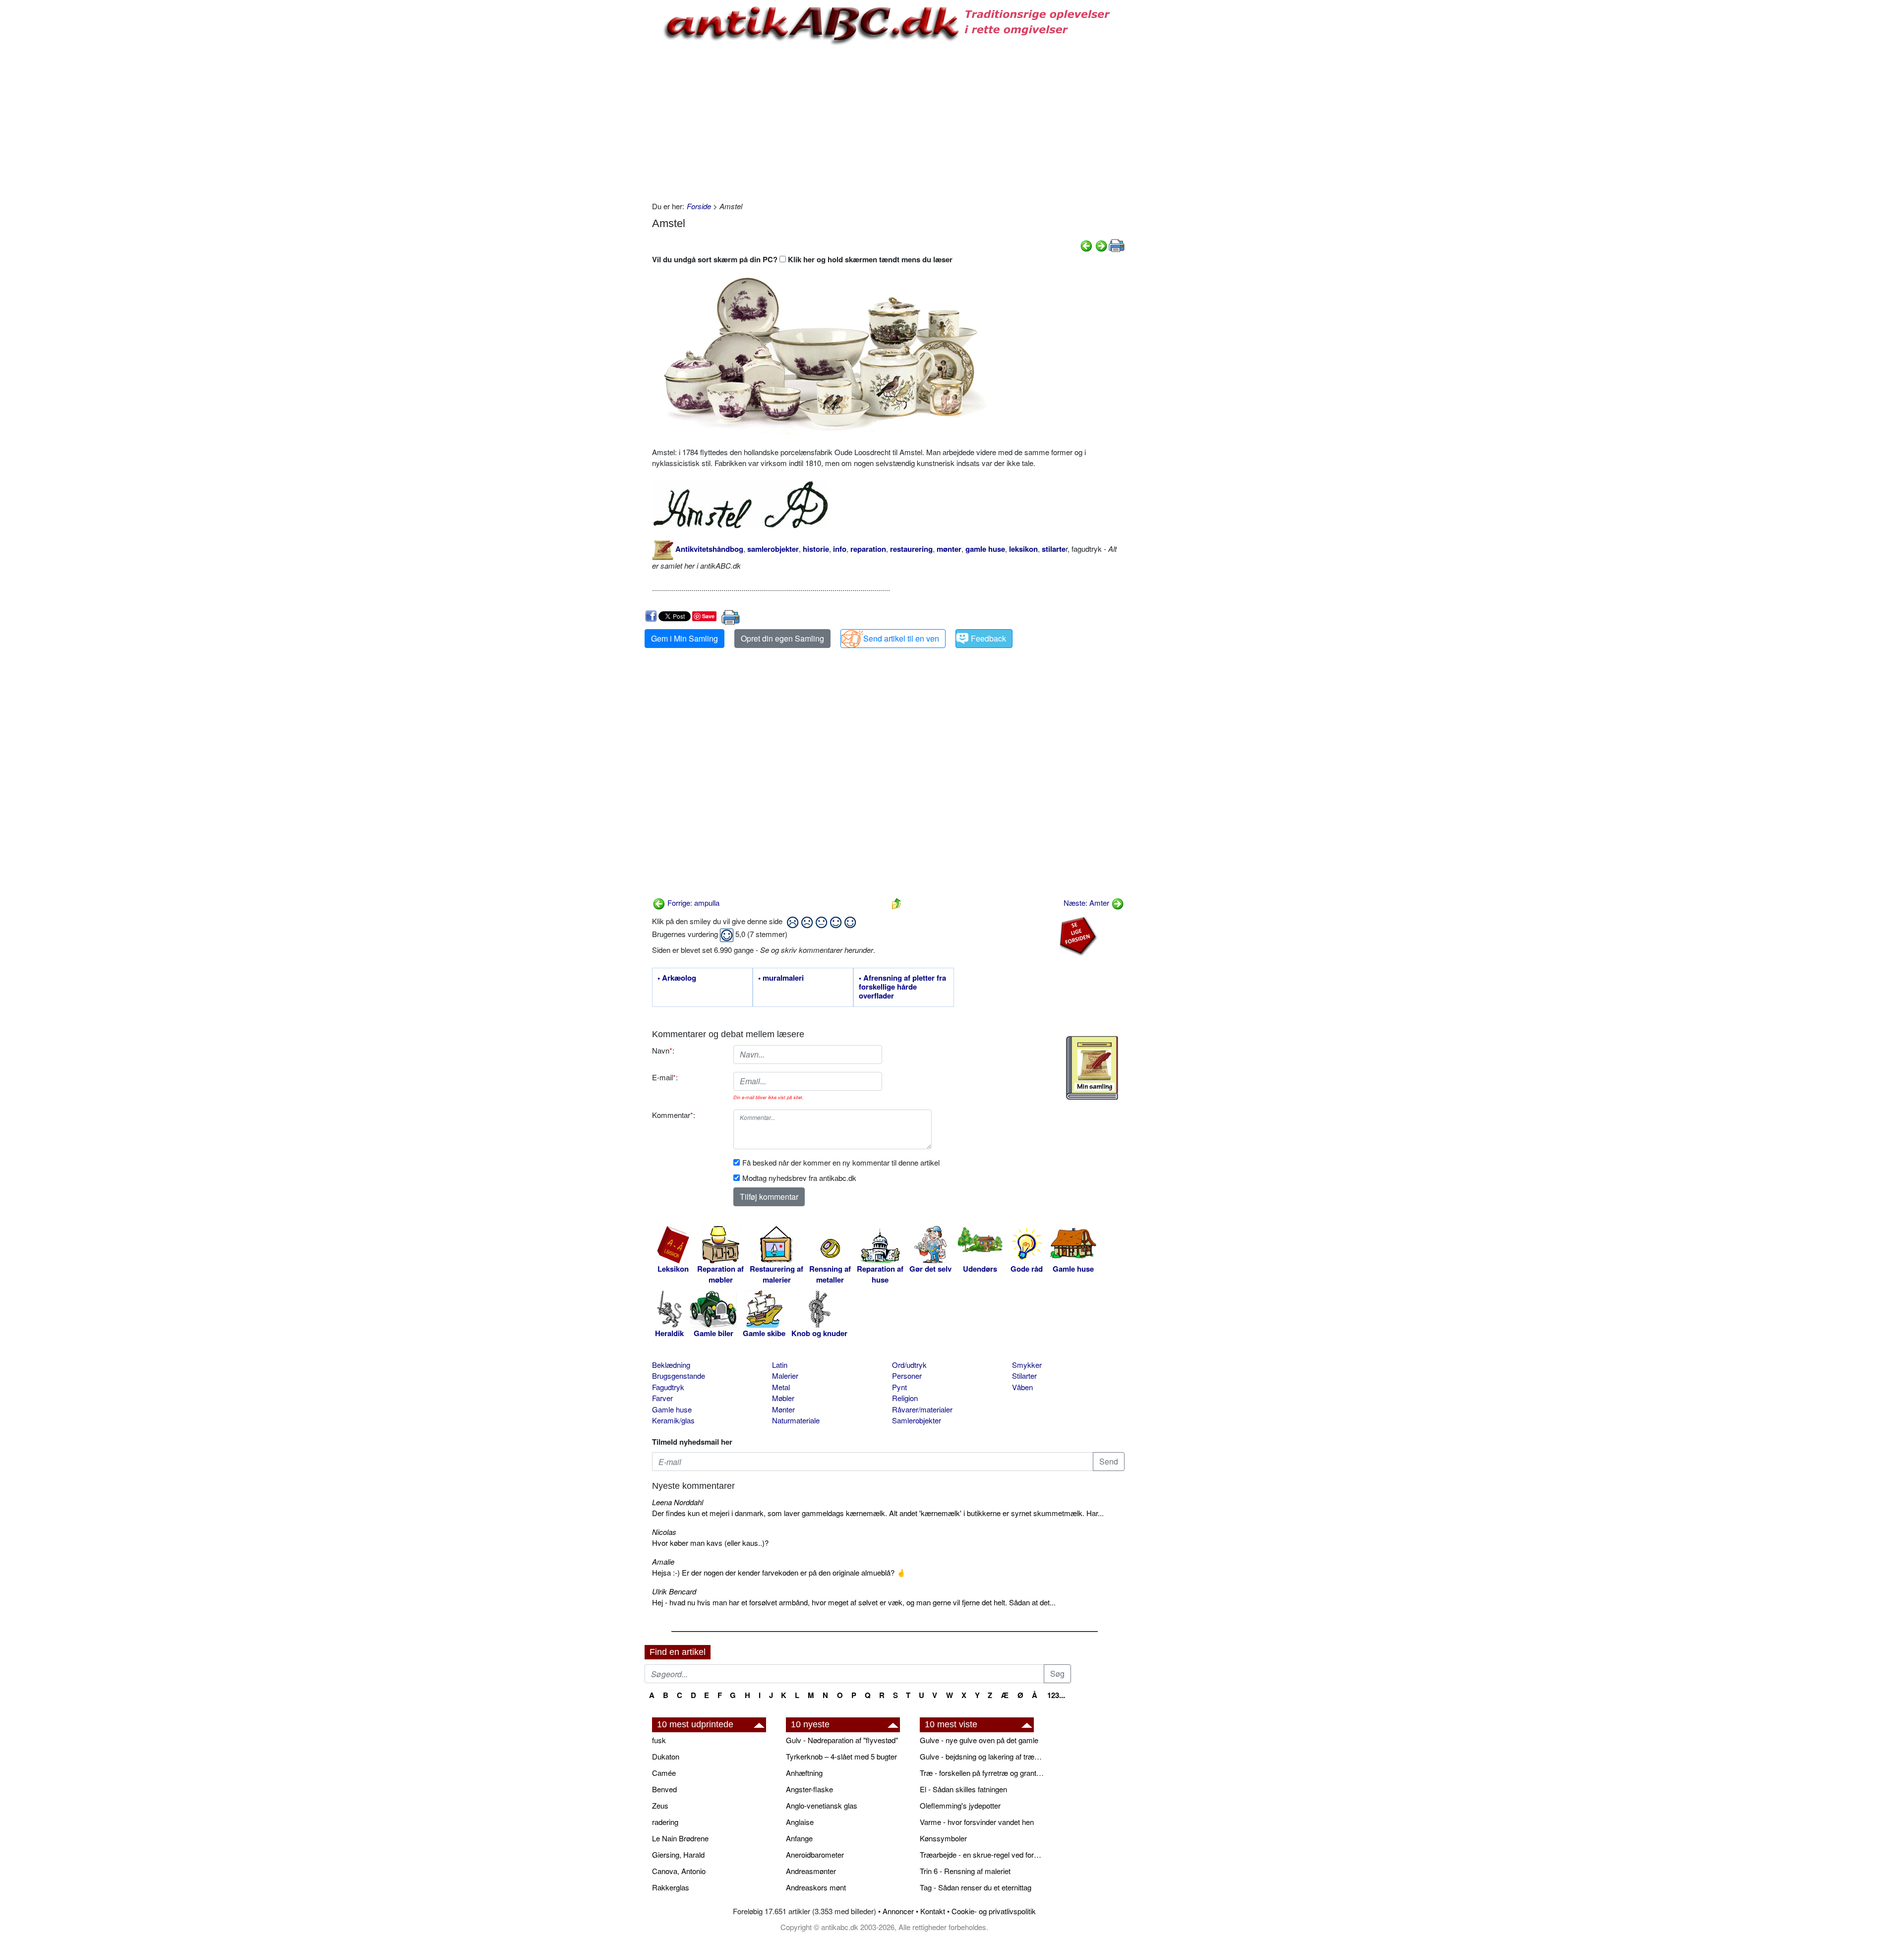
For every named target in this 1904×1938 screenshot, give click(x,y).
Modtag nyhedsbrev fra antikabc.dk (799, 1178)
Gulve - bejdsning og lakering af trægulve (982, 1756)
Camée (664, 1773)
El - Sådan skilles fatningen (963, 1789)
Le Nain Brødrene (680, 1838)
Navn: (663, 1050)
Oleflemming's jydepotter (960, 1805)
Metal (781, 1387)
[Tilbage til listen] (896, 903)
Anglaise (800, 1822)
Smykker (1027, 1365)
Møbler (783, 1398)
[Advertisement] (603, 150)
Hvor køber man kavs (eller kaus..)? (710, 1543)
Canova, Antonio (679, 1871)
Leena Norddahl (678, 1502)
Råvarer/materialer (922, 1409)
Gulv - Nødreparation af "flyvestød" (842, 1740)
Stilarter (1024, 1376)
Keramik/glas (673, 1420)
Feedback (988, 638)
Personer (907, 1376)
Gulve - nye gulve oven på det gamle (979, 1740)
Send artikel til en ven (901, 638)
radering (665, 1822)
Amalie (663, 1561)
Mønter (783, 1409)
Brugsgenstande (679, 1376)
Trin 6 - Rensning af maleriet (965, 1871)
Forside (699, 206)
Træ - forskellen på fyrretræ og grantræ (982, 1773)
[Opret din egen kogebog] (1092, 1068)
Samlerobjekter (917, 1420)
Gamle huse (672, 1409)
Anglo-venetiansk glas (822, 1805)
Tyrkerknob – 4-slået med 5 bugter (841, 1756)
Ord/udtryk (909, 1365)
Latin (780, 1365)
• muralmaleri (781, 978)
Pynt (899, 1387)
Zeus (660, 1805)
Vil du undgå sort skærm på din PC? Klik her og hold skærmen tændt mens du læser (802, 259)
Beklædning (671, 1365)
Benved (664, 1789)
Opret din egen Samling (782, 638)
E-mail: (665, 1077)
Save (708, 616)
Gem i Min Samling (684, 638)
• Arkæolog (677, 978)
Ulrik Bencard (674, 1591)
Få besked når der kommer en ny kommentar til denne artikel (841, 1162)
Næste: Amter (1087, 903)
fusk (659, 1740)
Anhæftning (804, 1773)
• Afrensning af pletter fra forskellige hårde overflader (902, 987)
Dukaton (666, 1756)
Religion (905, 1398)
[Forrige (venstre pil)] (1086, 245)
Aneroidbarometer (815, 1854)
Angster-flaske (809, 1789)
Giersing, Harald (678, 1854)
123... (1056, 1695)
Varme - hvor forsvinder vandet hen (977, 1822)
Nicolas (664, 1532)
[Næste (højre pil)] (1101, 245)
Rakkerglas (671, 1887)
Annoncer (898, 1911)
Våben (1022, 1387)
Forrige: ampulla (692, 903)
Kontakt (933, 1911)
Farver (662, 1398)
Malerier (785, 1376)
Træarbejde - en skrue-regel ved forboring (982, 1854)
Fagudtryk (668, 1387)
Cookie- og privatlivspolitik (994, 1911)
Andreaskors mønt (816, 1887)
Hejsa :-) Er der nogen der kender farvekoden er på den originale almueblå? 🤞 (779, 1572)
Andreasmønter (811, 1871)
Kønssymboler (943, 1838)
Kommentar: (674, 1115)
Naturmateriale (796, 1420)
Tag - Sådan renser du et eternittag (976, 1887)
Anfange (799, 1838)
